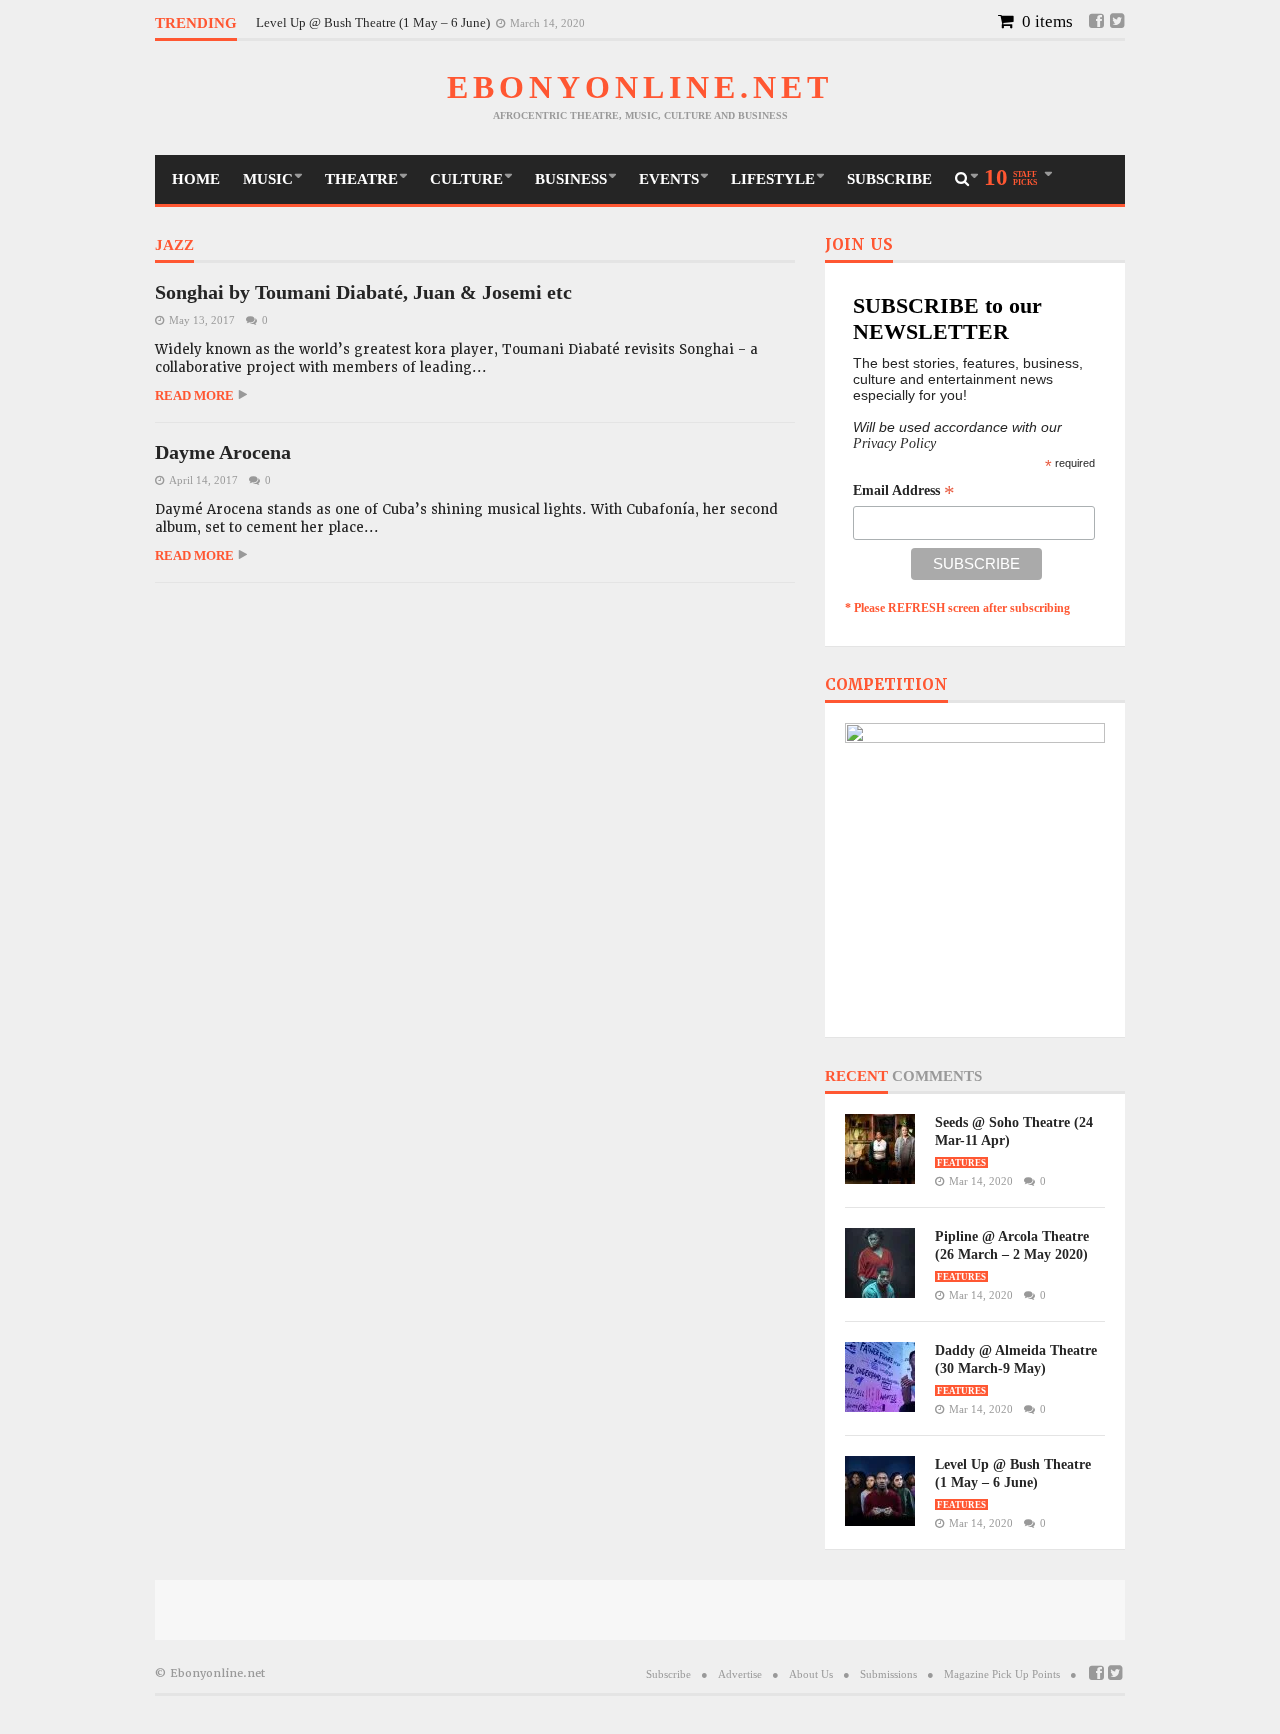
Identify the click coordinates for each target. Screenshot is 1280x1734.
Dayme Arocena (223, 452)
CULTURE (466, 179)
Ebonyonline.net (640, 87)
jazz (174, 245)
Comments (937, 1076)
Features (961, 1163)
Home (196, 179)
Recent (856, 1076)
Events (669, 179)
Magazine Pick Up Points (1002, 1674)
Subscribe (889, 179)
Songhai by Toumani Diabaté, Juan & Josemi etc (363, 292)
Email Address (904, 491)
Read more (194, 395)
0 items (1045, 21)
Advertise (740, 1674)
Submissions (888, 1674)
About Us (811, 1674)
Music (268, 179)
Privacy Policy (894, 443)
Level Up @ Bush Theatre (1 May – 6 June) (374, 22)
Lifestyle (773, 179)
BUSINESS (571, 179)
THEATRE (361, 179)
